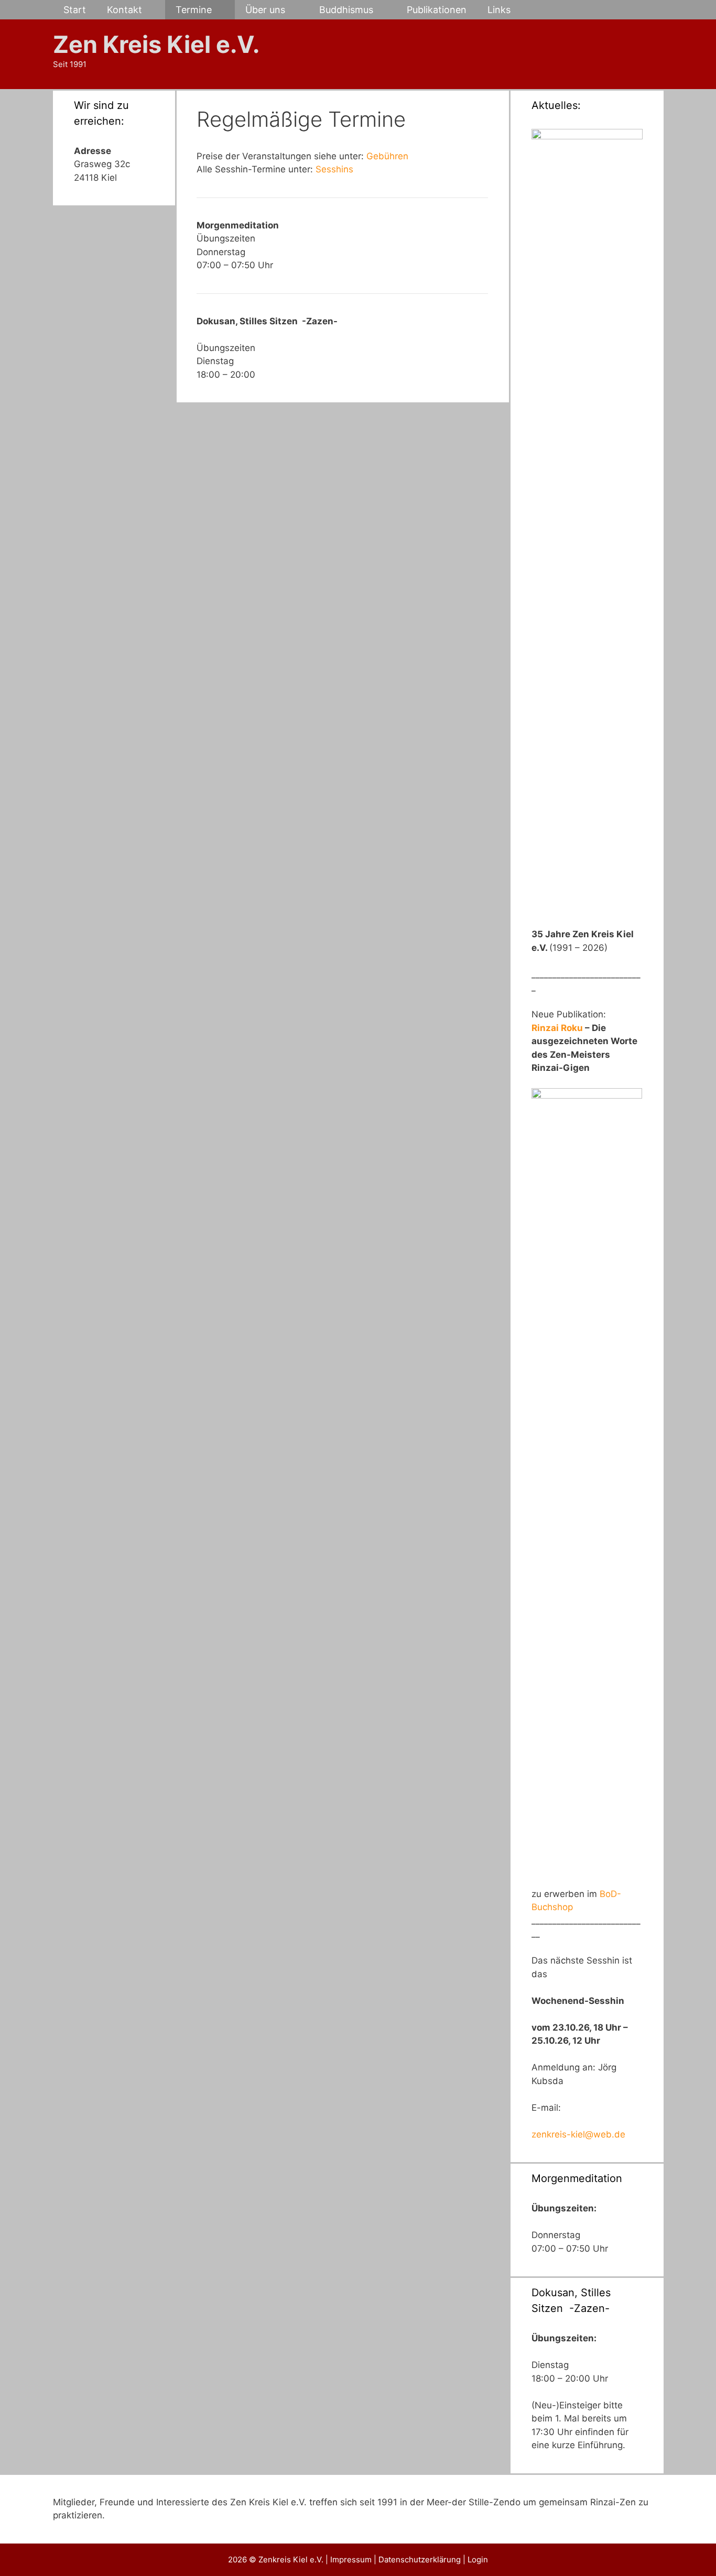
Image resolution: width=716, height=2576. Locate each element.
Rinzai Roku (558, 1028)
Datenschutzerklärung (421, 2559)
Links (499, 10)
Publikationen (437, 10)
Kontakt (124, 10)
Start (75, 10)
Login (478, 2559)
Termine (194, 10)
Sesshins (334, 169)
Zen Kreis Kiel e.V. (156, 44)
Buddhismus (346, 10)
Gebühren (387, 156)
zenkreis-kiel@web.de (578, 2134)
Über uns (265, 10)
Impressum (352, 2559)
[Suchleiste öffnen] (647, 10)
